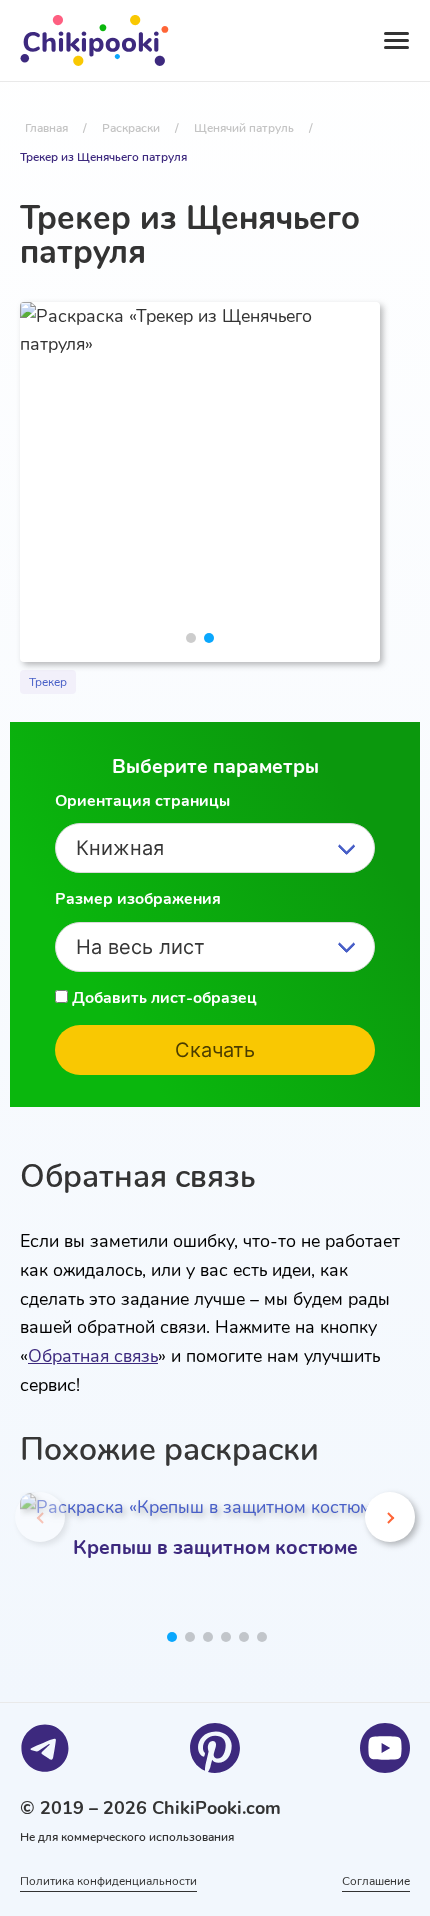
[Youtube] (385, 1748)
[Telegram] (45, 1748)
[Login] (276, 41)
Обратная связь (93, 1356)
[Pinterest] (215, 1748)
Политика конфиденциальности (108, 1881)
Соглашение (376, 1881)
